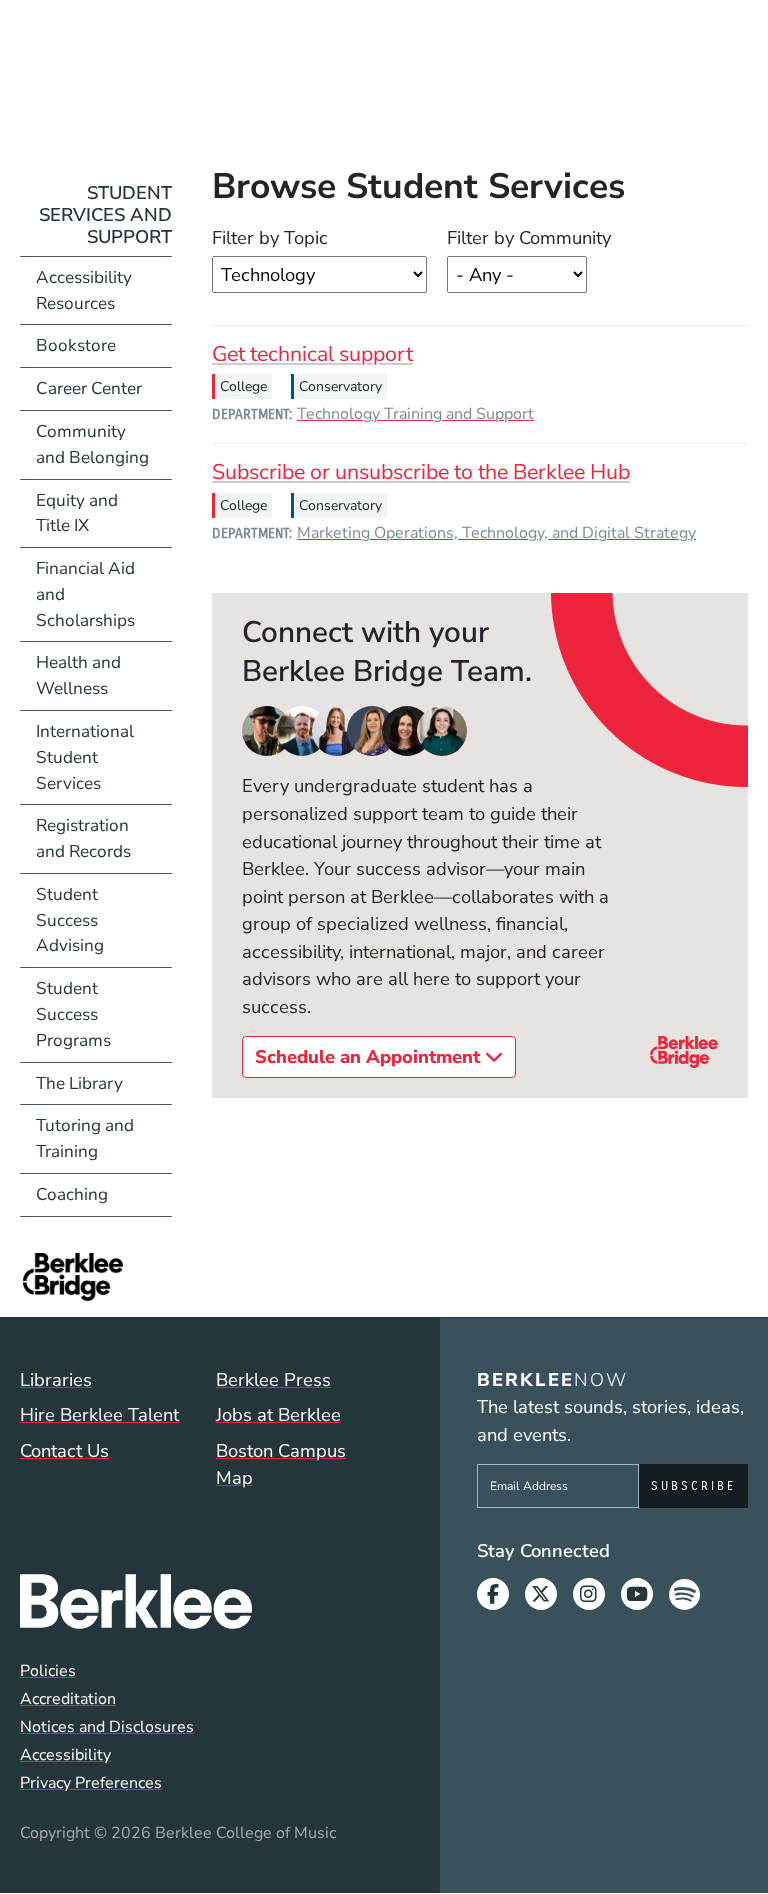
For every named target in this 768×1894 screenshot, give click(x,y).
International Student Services (85, 757)
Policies (48, 1671)
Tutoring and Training (85, 1138)
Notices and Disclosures (107, 1727)
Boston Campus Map (281, 1464)
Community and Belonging (92, 444)
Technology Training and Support (415, 414)
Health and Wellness (78, 675)
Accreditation (68, 1699)
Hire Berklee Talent (99, 1414)
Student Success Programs (73, 1014)
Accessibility (65, 1755)
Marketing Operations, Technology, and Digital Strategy (496, 533)
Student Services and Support (105, 214)
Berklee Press (273, 1379)
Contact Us (64, 1450)
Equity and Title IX (77, 513)
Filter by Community (529, 237)
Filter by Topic (270, 237)
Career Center (89, 388)
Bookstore (104, 345)
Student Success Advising (70, 920)
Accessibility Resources (84, 290)
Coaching (72, 1194)
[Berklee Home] (202, 1601)
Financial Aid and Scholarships (85, 594)
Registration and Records (83, 838)
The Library (79, 1083)
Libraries (56, 1379)
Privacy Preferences (91, 1783)
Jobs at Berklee (278, 1414)
